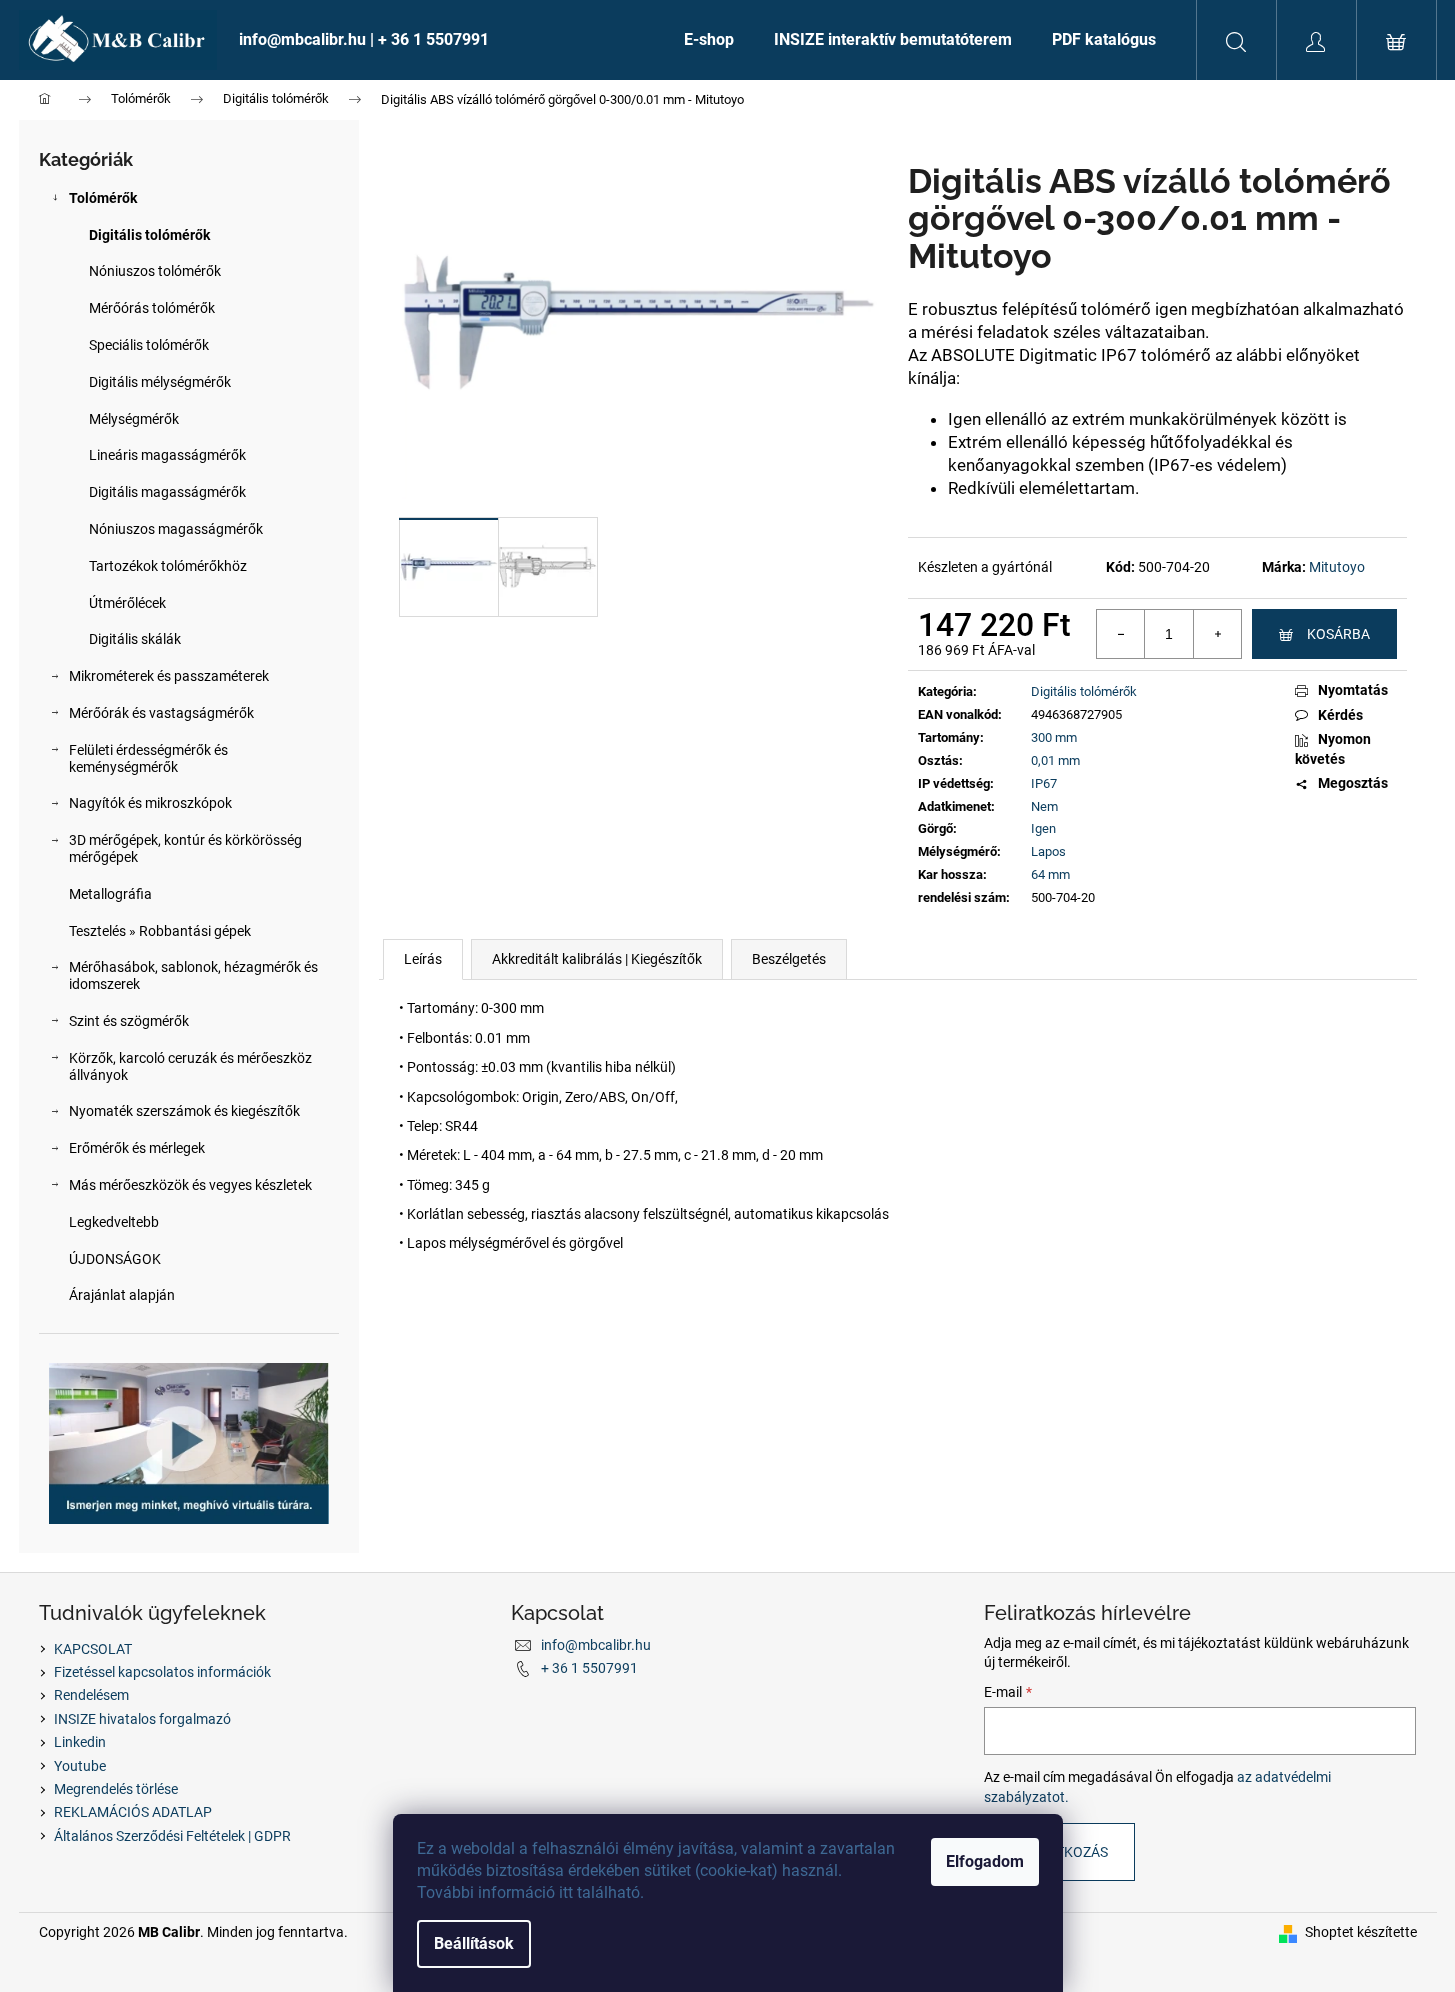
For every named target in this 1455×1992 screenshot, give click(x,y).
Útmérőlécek (127, 603)
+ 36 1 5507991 (589, 1668)
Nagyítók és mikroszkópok (150, 803)
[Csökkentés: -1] (1121, 634)
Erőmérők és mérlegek (137, 1148)
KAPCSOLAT (93, 1649)
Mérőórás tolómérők (152, 308)
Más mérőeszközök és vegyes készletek (190, 1185)
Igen (1043, 828)
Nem (1044, 806)
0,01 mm (1055, 760)
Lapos (1048, 851)
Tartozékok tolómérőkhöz (168, 566)
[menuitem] (441, 40)
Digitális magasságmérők (167, 492)
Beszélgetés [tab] (789, 959)
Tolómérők (103, 198)
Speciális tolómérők (149, 345)
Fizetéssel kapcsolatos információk (162, 1672)
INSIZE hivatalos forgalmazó (142, 1719)
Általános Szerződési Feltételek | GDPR (172, 1836)
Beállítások (474, 1943)
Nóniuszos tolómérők (155, 271)
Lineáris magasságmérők (167, 455)
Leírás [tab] (423, 959)
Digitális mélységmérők (160, 382)
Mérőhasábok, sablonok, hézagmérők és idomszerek (193, 975)
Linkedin (80, 1742)
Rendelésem (91, 1695)
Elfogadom (985, 1861)
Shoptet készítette (1361, 1932)
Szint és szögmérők (129, 1021)
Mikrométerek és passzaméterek (169, 676)
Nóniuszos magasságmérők (176, 529)
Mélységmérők (134, 419)
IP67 (1044, 783)
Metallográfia (110, 894)
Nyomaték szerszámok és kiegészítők (184, 1111)
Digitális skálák (135, 639)
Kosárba (1338, 634)
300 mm (1054, 737)
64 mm (1050, 874)
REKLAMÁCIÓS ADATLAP (133, 1812)
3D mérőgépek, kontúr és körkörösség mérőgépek (185, 848)
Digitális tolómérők (149, 235)
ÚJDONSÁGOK (115, 1259)
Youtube (80, 1766)
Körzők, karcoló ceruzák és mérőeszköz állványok (190, 1066)
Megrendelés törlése (116, 1789)
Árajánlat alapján (122, 1295)
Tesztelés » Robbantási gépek (160, 931)
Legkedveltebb (114, 1222)
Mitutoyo (1337, 567)
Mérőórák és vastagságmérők (161, 713)
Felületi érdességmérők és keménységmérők (148, 758)
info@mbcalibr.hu (596, 1645)
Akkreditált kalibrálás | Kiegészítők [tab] (597, 959)
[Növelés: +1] (1217, 634)
